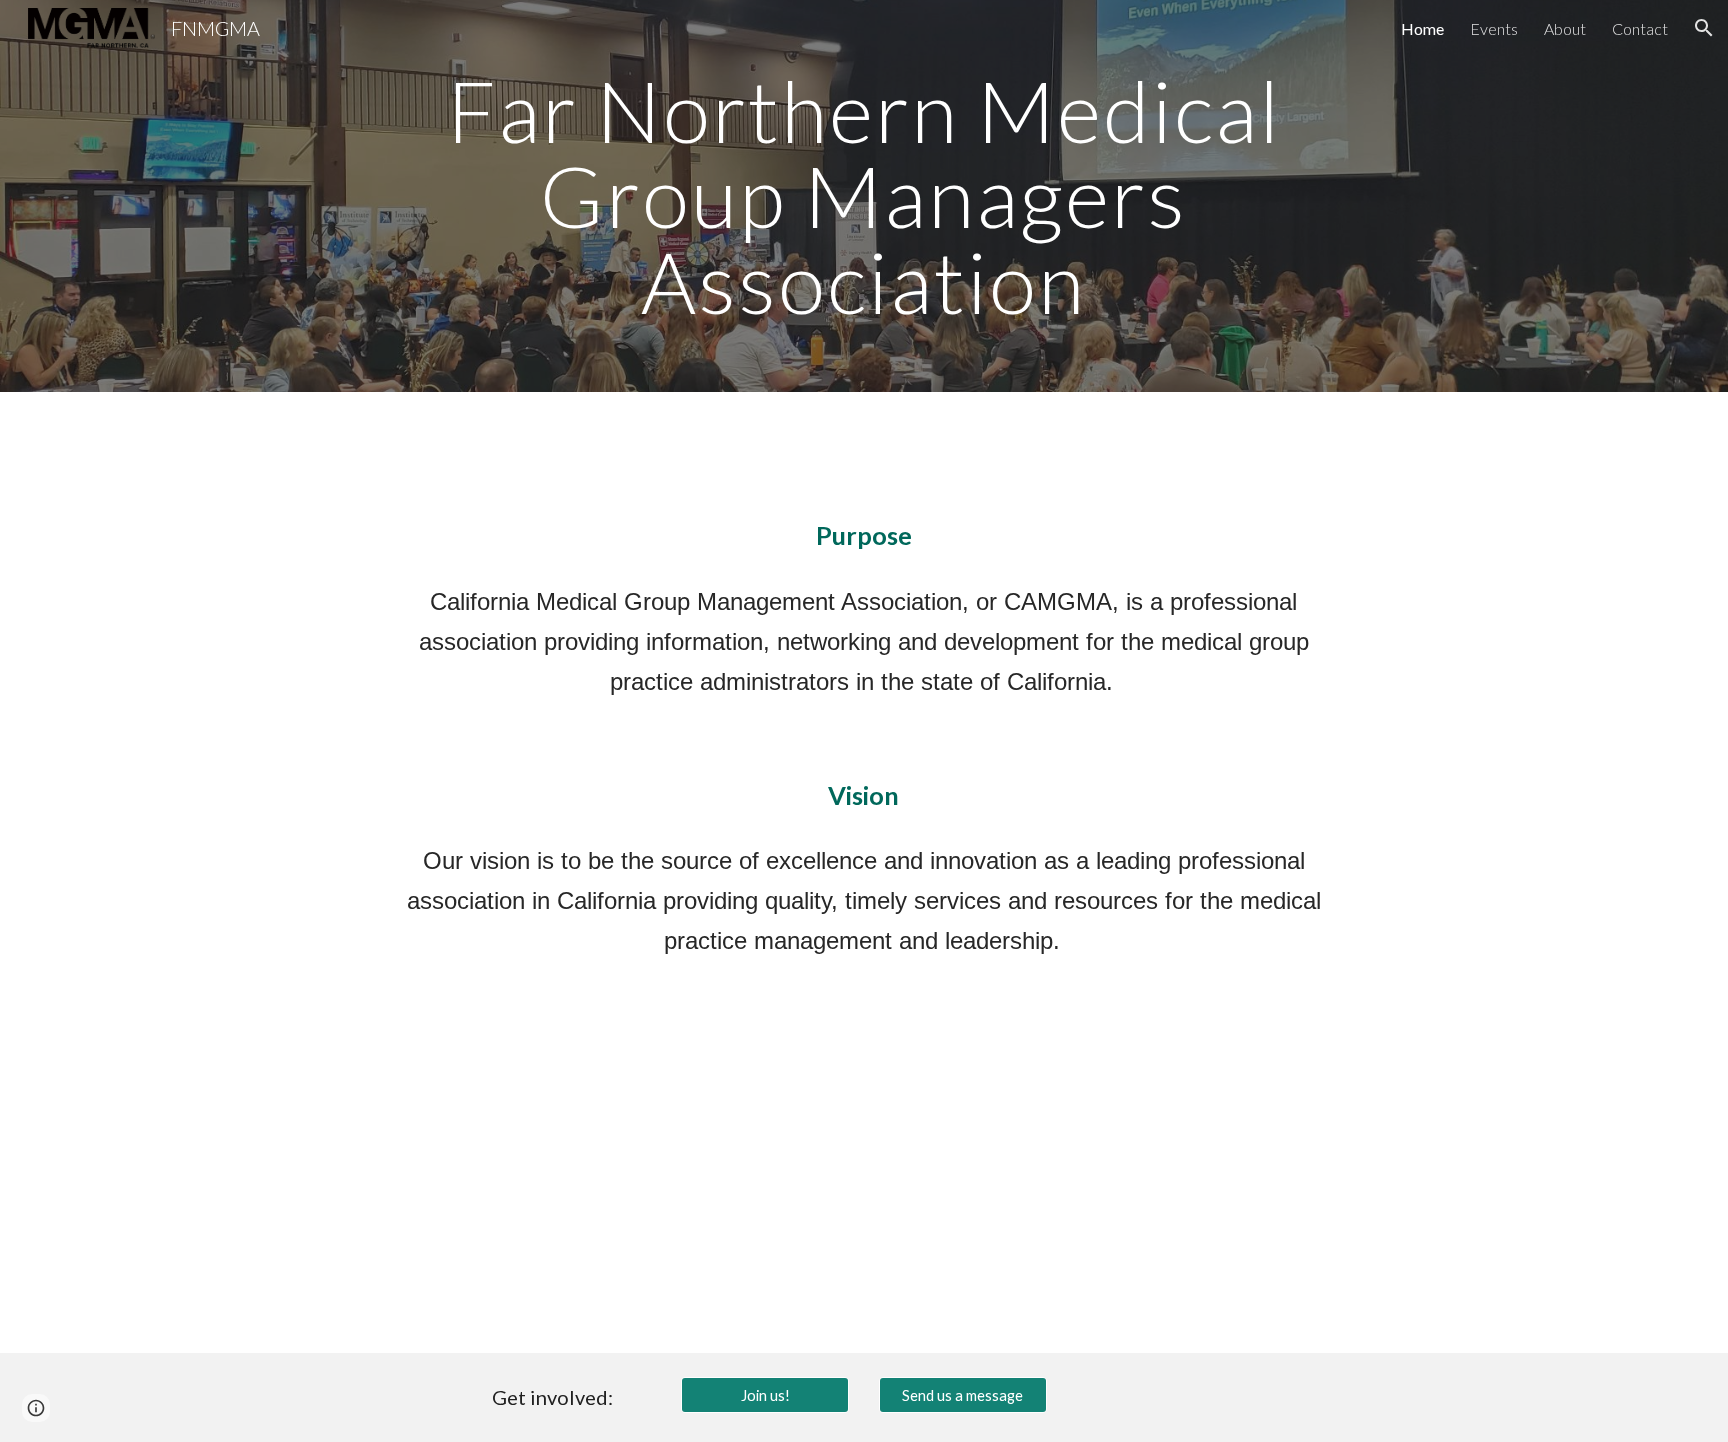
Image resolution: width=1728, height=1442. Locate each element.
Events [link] (1494, 28)
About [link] (1565, 28)
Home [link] (1422, 28)
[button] (1704, 28)
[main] (863, 196)
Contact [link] (1640, 28)
